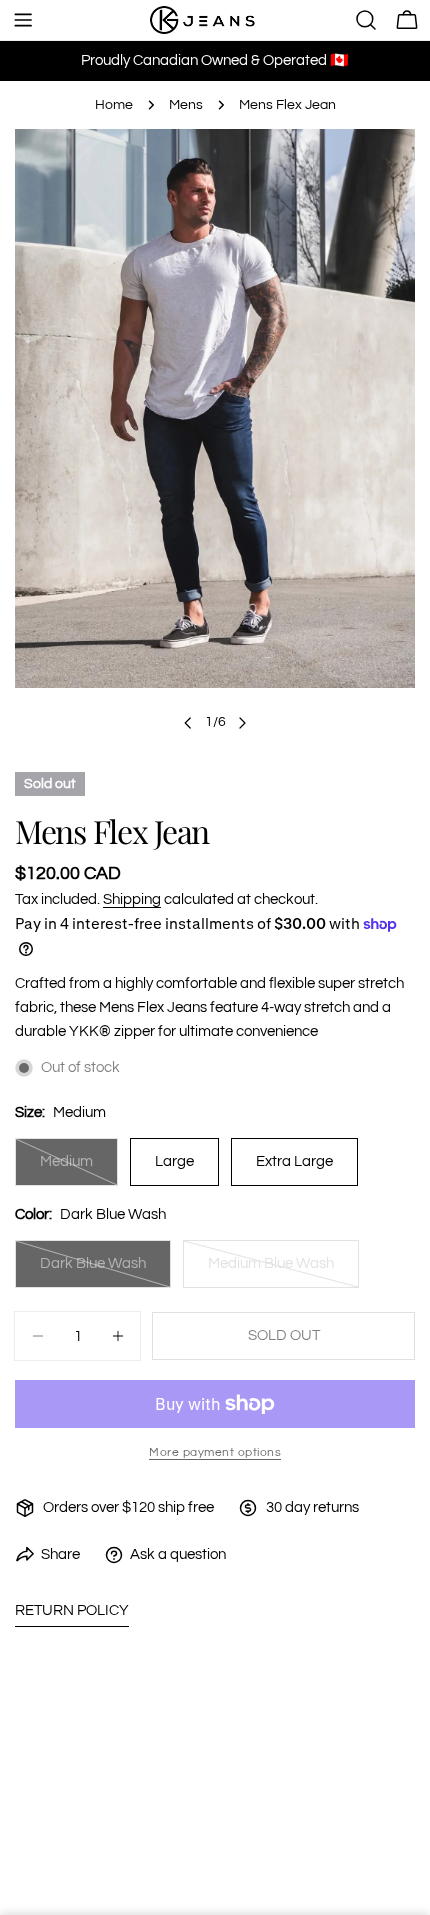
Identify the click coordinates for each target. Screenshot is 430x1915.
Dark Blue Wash (104, 1272)
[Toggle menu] (23, 20)
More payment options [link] (215, 1452)
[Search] (366, 20)
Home (114, 105)
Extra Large (294, 1161)
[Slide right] (242, 723)
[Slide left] (188, 723)
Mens (186, 105)
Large (174, 1161)
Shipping (132, 899)
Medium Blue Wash (277, 1272)
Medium (79, 1170)
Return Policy (72, 1610)
